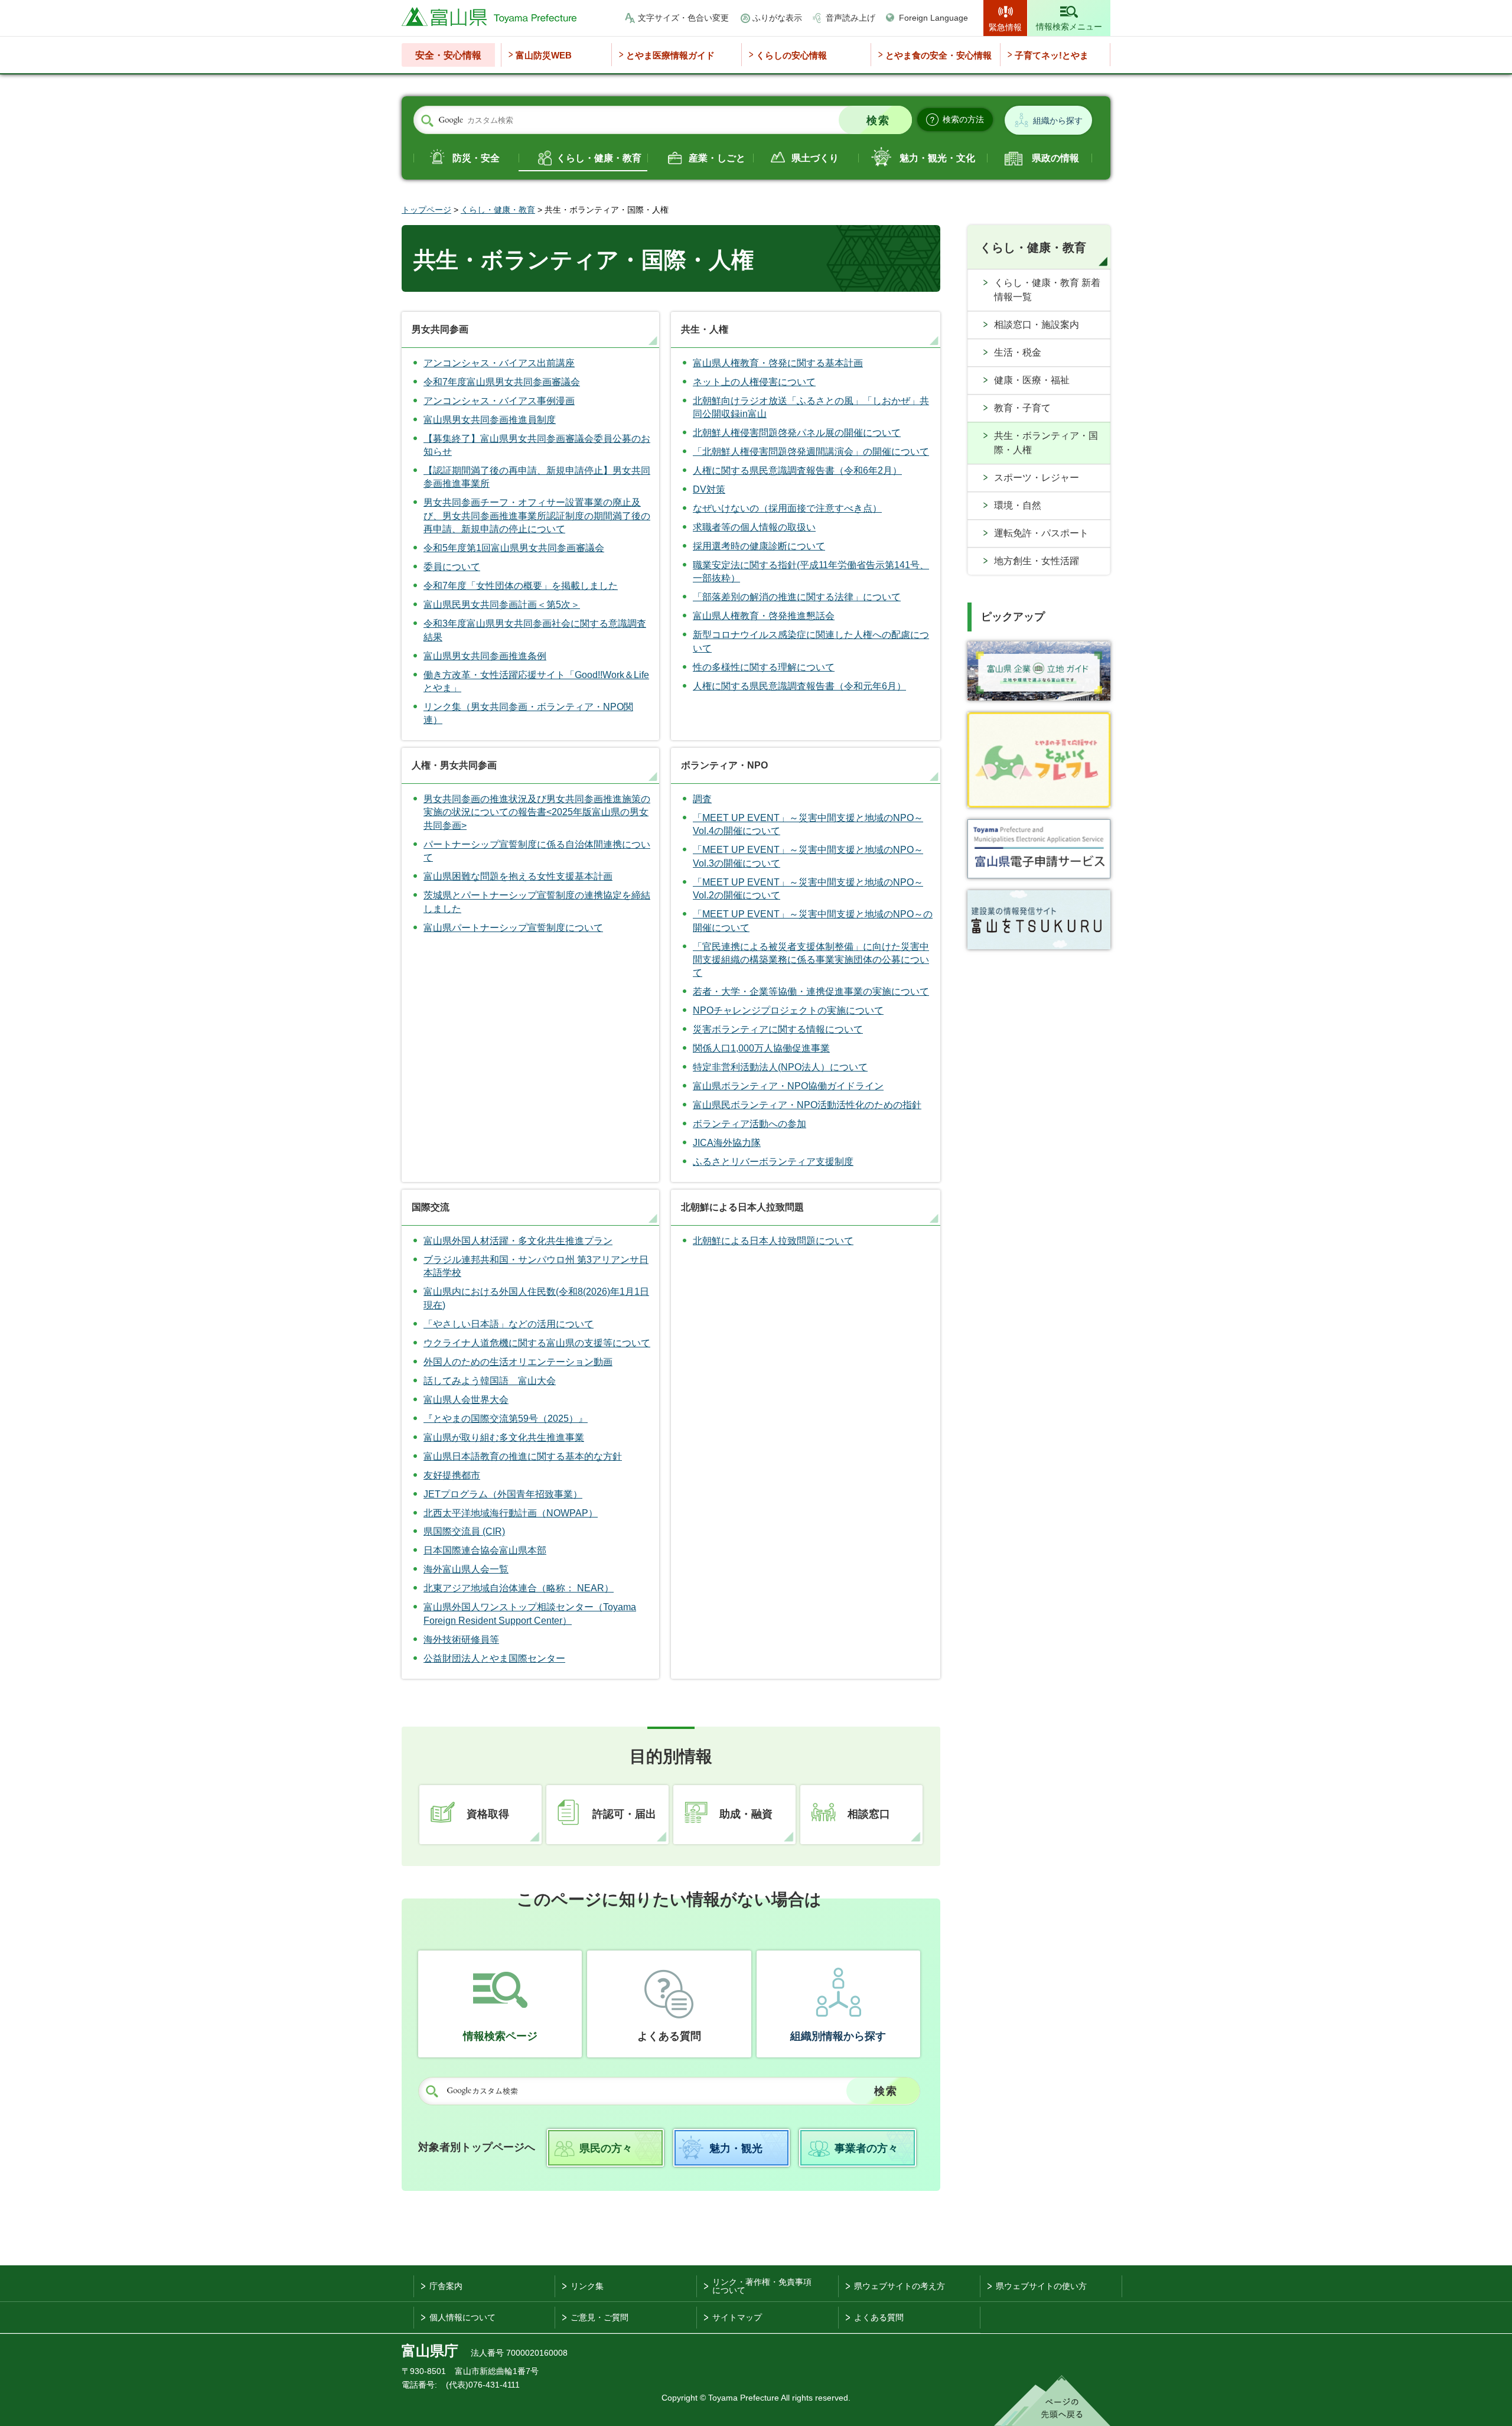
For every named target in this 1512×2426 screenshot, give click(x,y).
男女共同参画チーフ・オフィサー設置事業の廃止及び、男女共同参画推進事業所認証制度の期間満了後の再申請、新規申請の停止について (537, 516)
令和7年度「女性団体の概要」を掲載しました (521, 586)
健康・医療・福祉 (1032, 380)
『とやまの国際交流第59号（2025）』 (506, 1419)
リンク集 (587, 2286)
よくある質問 (669, 2036)
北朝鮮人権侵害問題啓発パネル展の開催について (797, 433)
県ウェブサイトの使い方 (1041, 2286)
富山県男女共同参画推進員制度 (490, 420)
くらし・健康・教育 (599, 158)
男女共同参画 (440, 329)
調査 (702, 799)
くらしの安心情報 (791, 55)
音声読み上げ (850, 18)
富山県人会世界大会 (466, 1400)
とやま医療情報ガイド (670, 55)
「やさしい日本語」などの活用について (509, 1324)
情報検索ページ (500, 2036)
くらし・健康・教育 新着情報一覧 (1047, 290)
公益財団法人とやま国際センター (494, 1658)
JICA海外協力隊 (727, 1143)
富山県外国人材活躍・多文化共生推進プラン (518, 1241)
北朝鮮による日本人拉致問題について (773, 1241)
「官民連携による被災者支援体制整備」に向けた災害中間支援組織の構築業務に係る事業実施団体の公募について (811, 960)
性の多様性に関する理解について (764, 667)
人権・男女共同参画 (454, 765)
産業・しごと (717, 158)
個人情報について (462, 2317)
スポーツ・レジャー (1037, 478)
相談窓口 (869, 1814)
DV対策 (709, 489)
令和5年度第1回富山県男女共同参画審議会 (514, 548)
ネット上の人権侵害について (754, 382)
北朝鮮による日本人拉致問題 (742, 1207)
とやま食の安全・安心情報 (939, 55)
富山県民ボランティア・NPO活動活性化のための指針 (807, 1105)
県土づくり (815, 158)
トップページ (426, 210)
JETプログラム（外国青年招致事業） (503, 1494)
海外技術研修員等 (461, 1639)
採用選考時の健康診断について (759, 546)
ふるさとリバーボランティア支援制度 (773, 1162)
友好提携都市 (452, 1475)
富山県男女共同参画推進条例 (485, 656)
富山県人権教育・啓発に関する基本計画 (778, 363)
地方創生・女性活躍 (1037, 561)
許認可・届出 (624, 1814)
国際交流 (431, 1207)
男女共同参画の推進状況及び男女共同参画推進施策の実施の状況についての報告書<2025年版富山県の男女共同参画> (537, 812)
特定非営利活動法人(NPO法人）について (780, 1067)
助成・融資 (746, 1814)
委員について (452, 567)
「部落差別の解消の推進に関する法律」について (797, 597)
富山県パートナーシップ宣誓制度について (513, 928)
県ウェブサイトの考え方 (900, 2286)
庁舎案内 (446, 2286)
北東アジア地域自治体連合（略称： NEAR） (519, 1588)
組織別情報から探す (838, 2036)
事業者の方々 (866, 2148)
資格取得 (488, 1814)
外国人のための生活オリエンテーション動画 (518, 1362)
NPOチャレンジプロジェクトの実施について (788, 1010)
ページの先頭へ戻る (1052, 2401)
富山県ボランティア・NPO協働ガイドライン (788, 1086)
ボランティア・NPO (724, 765)
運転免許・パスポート (1041, 533)
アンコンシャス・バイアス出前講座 (499, 363)
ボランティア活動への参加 (750, 1124)
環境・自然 (1018, 505)
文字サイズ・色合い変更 (683, 18)
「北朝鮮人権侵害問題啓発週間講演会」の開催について (811, 452)
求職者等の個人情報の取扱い (754, 527)
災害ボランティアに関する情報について (778, 1029)
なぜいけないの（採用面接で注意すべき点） (787, 508)
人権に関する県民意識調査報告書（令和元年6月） (799, 686)
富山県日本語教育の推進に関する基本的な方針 (523, 1456)
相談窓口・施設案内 (1037, 325)
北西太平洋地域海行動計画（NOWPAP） (511, 1513)
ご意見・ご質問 (599, 2317)
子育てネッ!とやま (1052, 55)
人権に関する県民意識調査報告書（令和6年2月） (797, 470)
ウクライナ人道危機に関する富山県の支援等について (537, 1343)
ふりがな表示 (777, 18)
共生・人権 (705, 329)
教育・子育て (1022, 408)
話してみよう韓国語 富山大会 (490, 1381)
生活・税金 (1018, 352)
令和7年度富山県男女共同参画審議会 (502, 382)
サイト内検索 (427, 121)
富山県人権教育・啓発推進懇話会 (764, 616)
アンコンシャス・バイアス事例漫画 (499, 401)
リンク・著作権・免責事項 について (762, 2286)
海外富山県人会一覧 (466, 1569)
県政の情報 (1055, 158)
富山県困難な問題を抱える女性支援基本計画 (518, 876)
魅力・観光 (736, 2148)
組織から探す (1058, 121)
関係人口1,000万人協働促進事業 (761, 1048)
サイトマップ (737, 2317)
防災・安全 (476, 158)
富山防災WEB (544, 55)
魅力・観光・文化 (937, 158)
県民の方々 (606, 2148)
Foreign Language (933, 18)
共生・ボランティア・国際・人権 (1046, 443)
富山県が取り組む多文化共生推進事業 (504, 1437)
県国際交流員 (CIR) (464, 1531)
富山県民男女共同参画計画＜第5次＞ (502, 605)
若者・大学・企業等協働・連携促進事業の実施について (811, 991)
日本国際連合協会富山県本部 (485, 1550)
